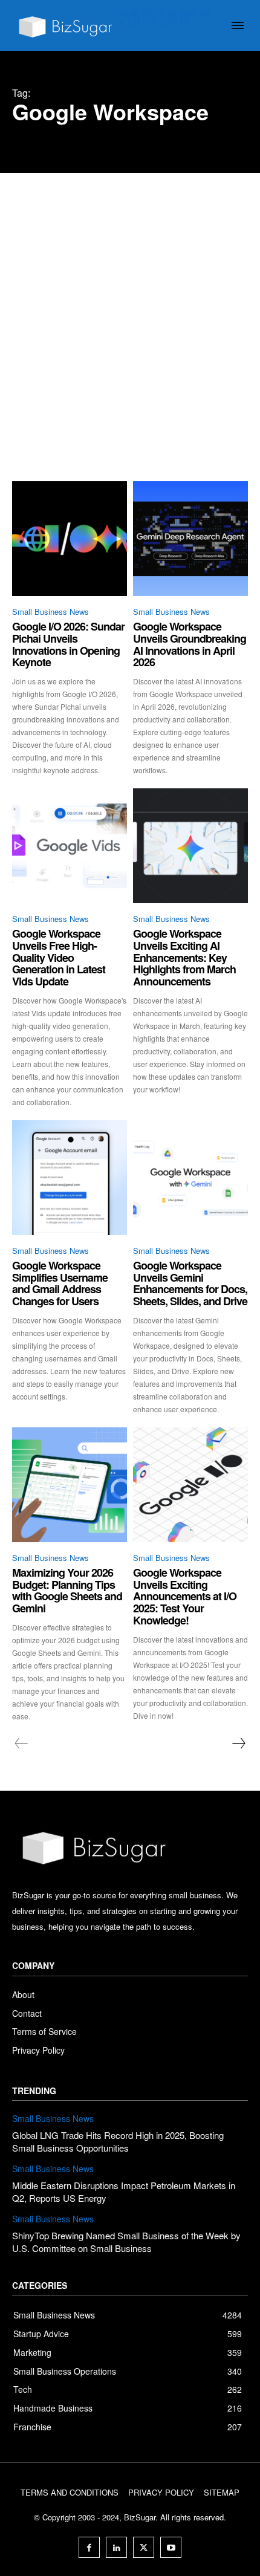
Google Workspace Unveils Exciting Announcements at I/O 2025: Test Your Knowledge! (185, 1596)
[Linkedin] (116, 2547)
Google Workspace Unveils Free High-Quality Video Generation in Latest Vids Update (59, 957)
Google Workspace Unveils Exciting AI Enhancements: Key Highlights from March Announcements (184, 957)
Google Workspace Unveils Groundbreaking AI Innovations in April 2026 (190, 644)
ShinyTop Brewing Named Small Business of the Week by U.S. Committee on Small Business (126, 2242)
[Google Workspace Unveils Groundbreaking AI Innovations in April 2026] (190, 539)
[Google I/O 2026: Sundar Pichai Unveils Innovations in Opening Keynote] (70, 539)
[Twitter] (144, 2547)
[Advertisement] (130, 309)
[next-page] (238, 1744)
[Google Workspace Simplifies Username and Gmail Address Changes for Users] (70, 1178)
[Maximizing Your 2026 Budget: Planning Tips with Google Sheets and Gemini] (70, 1485)
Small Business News (50, 612)
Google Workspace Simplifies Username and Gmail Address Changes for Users (60, 1283)
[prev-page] (21, 1744)
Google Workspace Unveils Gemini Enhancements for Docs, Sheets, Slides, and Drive (190, 1283)
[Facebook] (89, 2547)
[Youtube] (171, 2547)
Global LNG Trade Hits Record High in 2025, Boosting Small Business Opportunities (118, 2141)
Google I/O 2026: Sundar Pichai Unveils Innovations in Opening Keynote (68, 644)
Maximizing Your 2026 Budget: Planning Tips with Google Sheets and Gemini (67, 1590)
